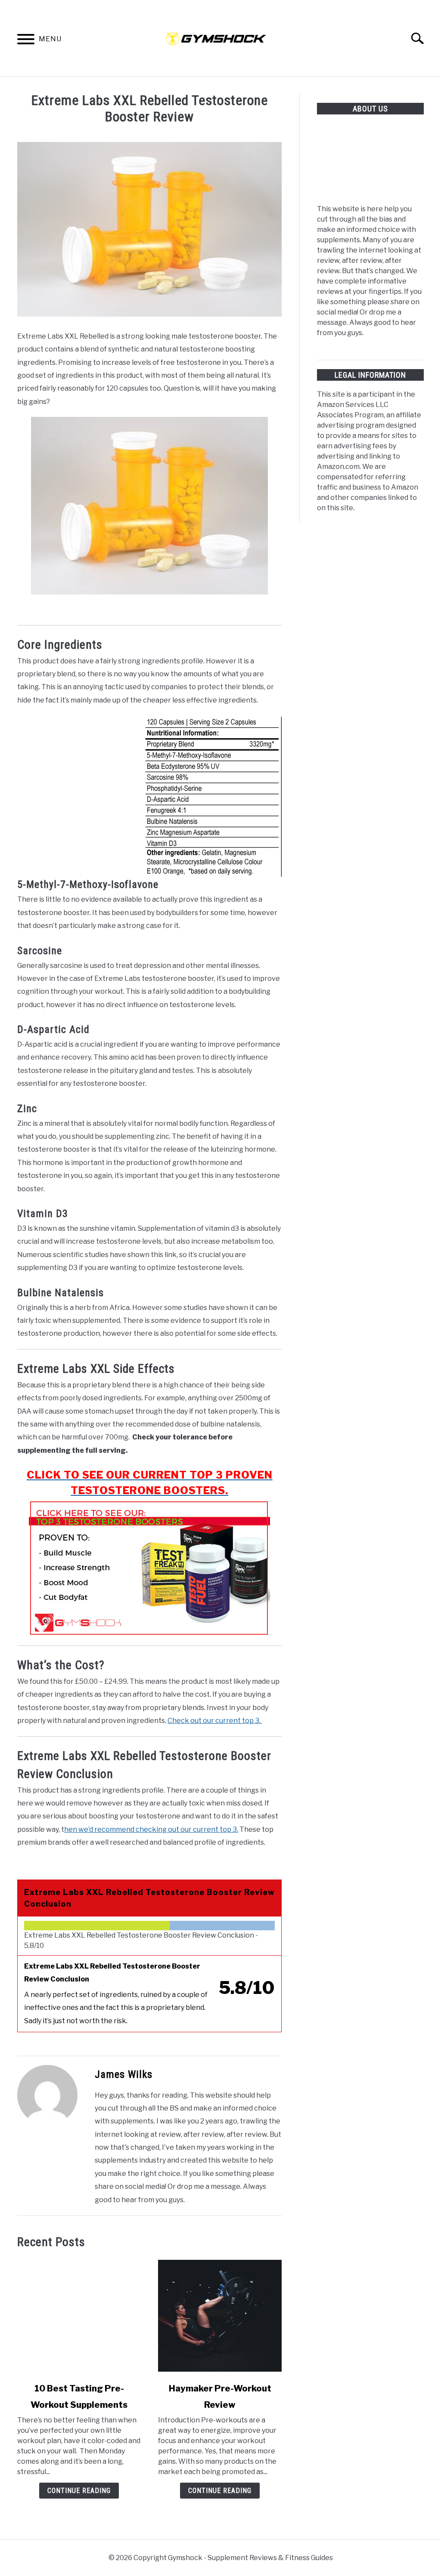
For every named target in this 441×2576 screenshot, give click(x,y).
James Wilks (124, 2074)
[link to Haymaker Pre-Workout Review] (220, 2316)
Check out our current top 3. (215, 1721)
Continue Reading (79, 2491)
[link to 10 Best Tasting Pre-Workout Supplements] (79, 2316)
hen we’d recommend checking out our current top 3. (151, 1829)
